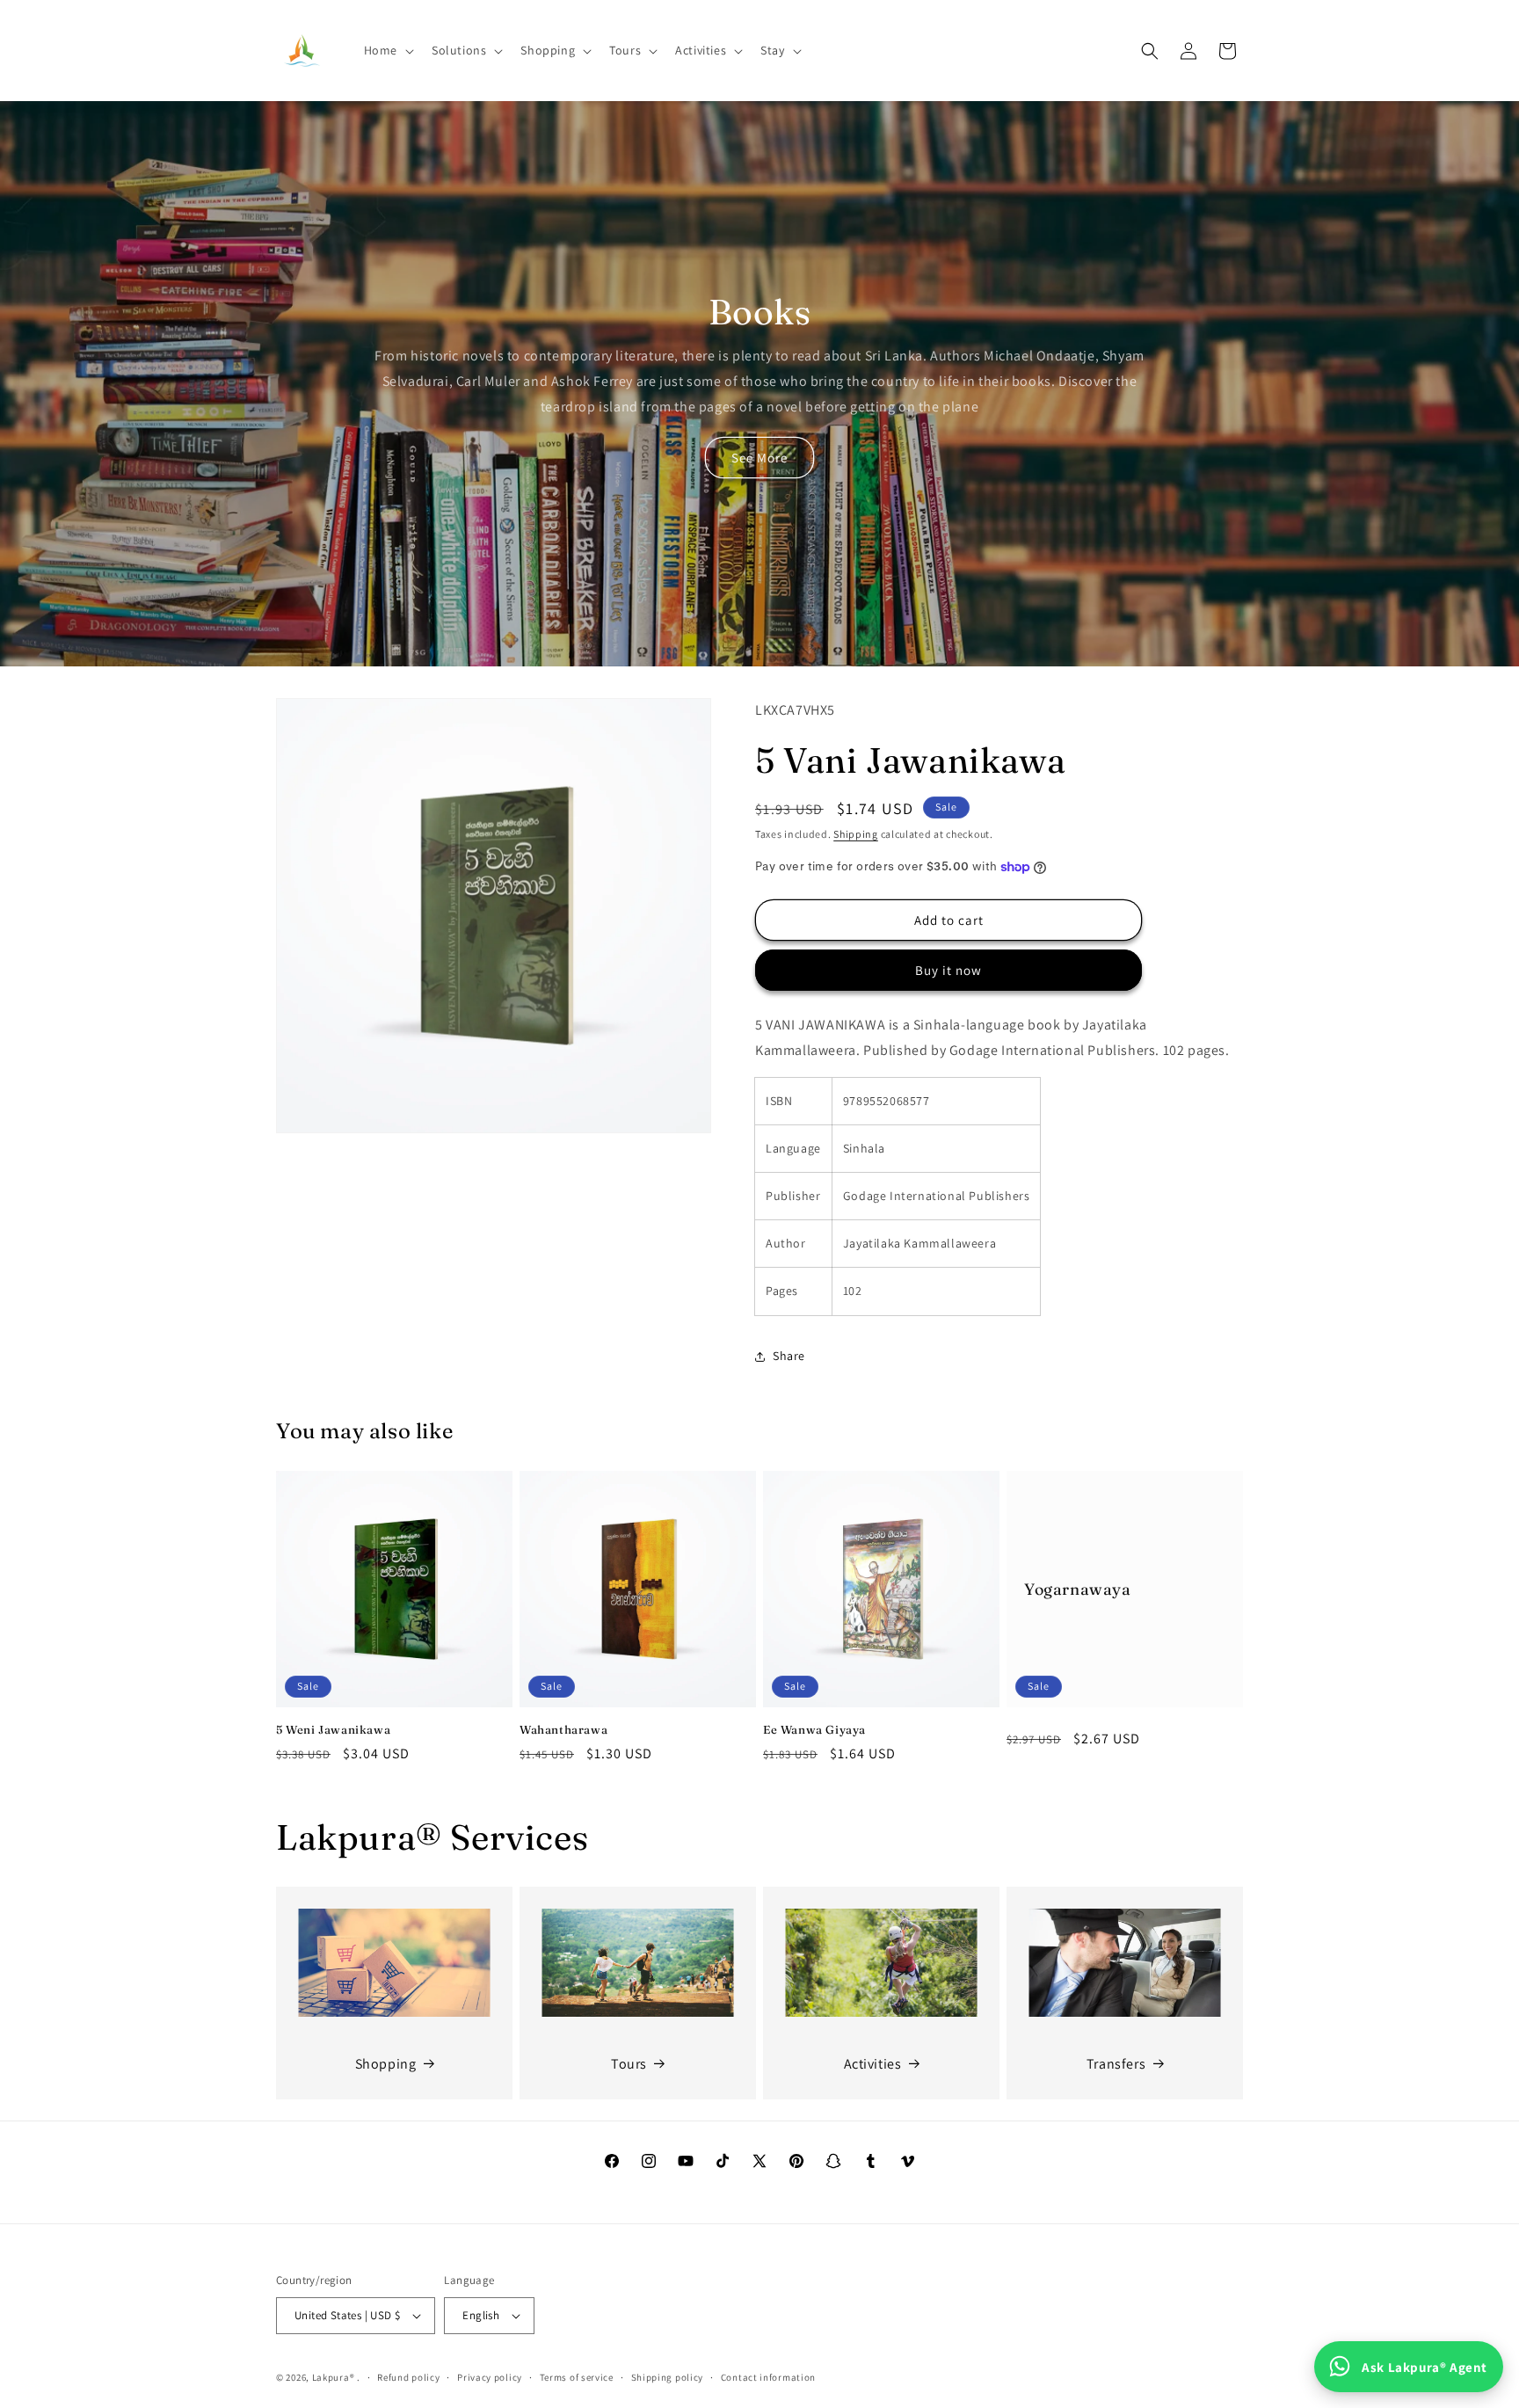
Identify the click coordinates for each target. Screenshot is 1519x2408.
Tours (629, 2064)
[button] (387, 50)
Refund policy (408, 2377)
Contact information (768, 2377)
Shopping (386, 2064)
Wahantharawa (563, 1729)
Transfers (1116, 2064)
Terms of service (577, 2377)
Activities (873, 2064)
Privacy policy (490, 2377)
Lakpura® (334, 2377)
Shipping (856, 834)
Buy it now (948, 970)
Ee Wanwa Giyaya (814, 1729)
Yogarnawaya (1078, 1589)
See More (759, 458)
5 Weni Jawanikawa (333, 1729)
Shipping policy (668, 2377)
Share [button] (789, 1356)
